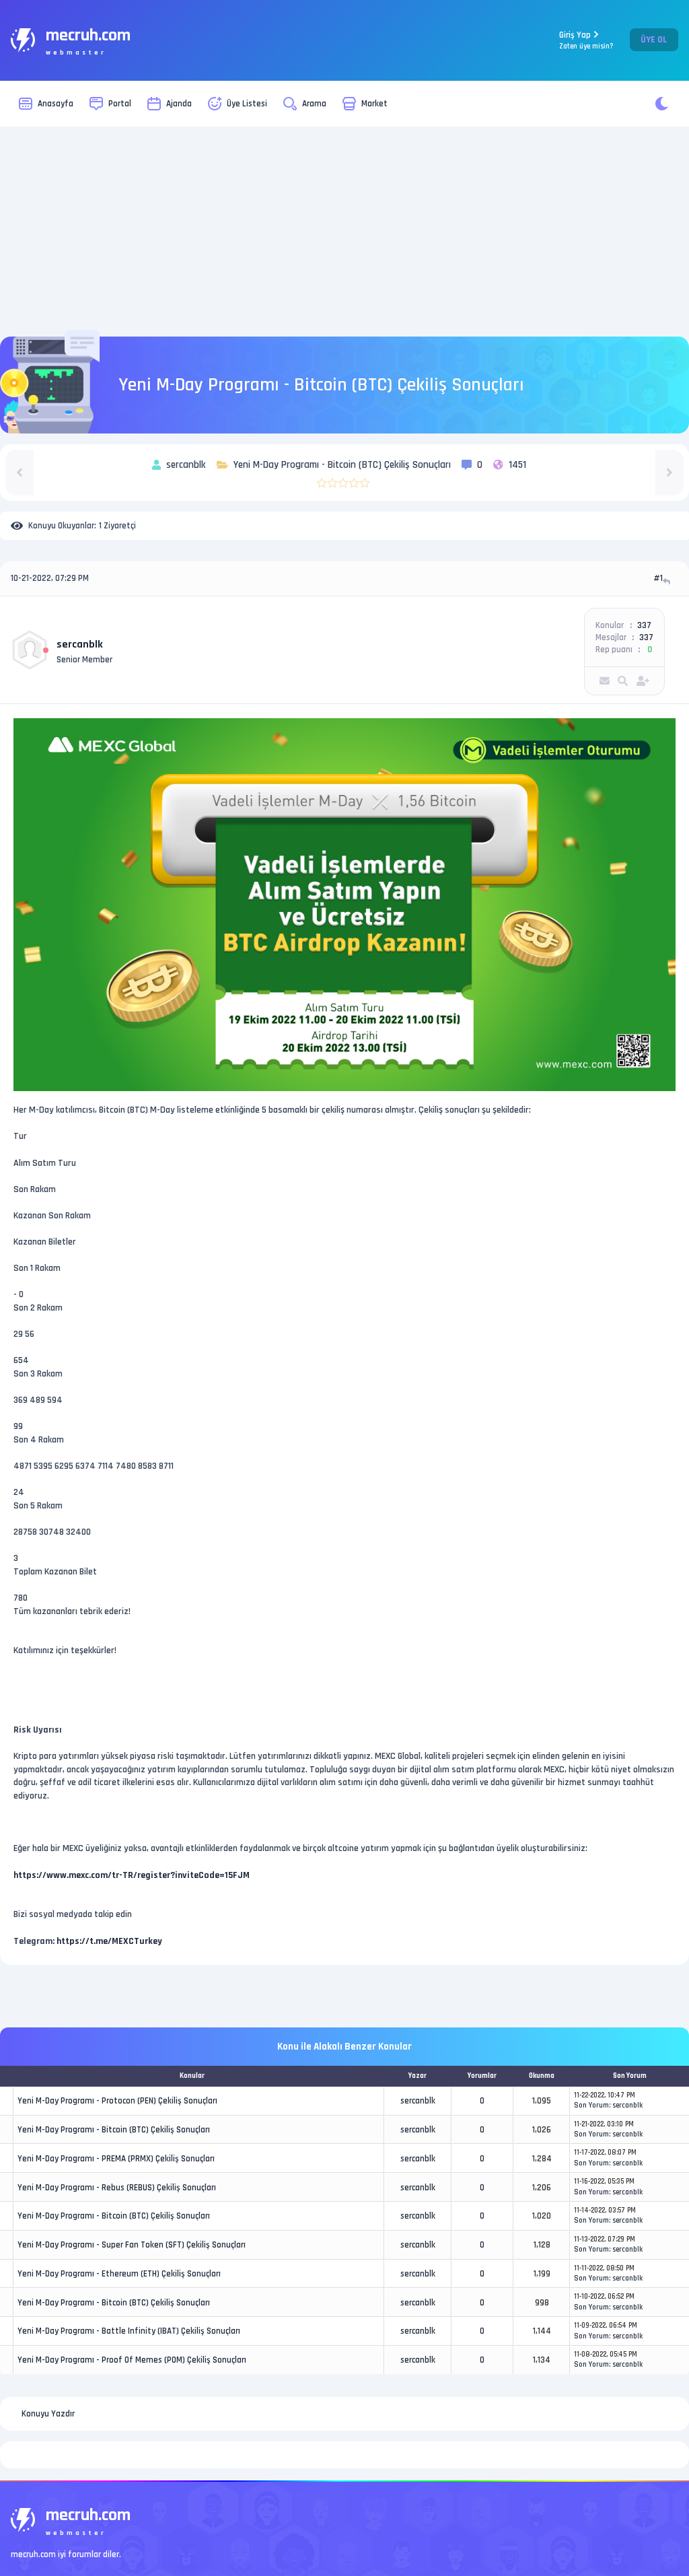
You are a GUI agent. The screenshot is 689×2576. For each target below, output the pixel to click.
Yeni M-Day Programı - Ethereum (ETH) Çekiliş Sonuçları (119, 2274)
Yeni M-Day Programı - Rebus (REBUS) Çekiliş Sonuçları (117, 2188)
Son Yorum (591, 2105)
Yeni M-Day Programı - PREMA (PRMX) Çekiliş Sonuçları (116, 2159)
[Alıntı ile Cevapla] (668, 581)
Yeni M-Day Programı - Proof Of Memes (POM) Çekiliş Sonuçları (132, 2360)
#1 (658, 578)
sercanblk (80, 645)
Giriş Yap (586, 40)
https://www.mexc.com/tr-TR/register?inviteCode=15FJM (132, 1875)
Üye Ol (654, 40)
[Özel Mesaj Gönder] (605, 681)
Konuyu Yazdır (48, 2414)
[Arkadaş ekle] (643, 681)
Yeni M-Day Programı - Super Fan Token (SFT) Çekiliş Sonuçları (132, 2245)
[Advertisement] (344, 232)
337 (644, 625)
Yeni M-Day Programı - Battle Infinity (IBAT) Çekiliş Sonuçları (129, 2331)
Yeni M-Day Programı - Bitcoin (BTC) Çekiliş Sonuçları (114, 2130)
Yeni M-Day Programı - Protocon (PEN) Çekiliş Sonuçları (117, 2101)
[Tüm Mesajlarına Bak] (623, 681)
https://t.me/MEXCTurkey (109, 1941)
